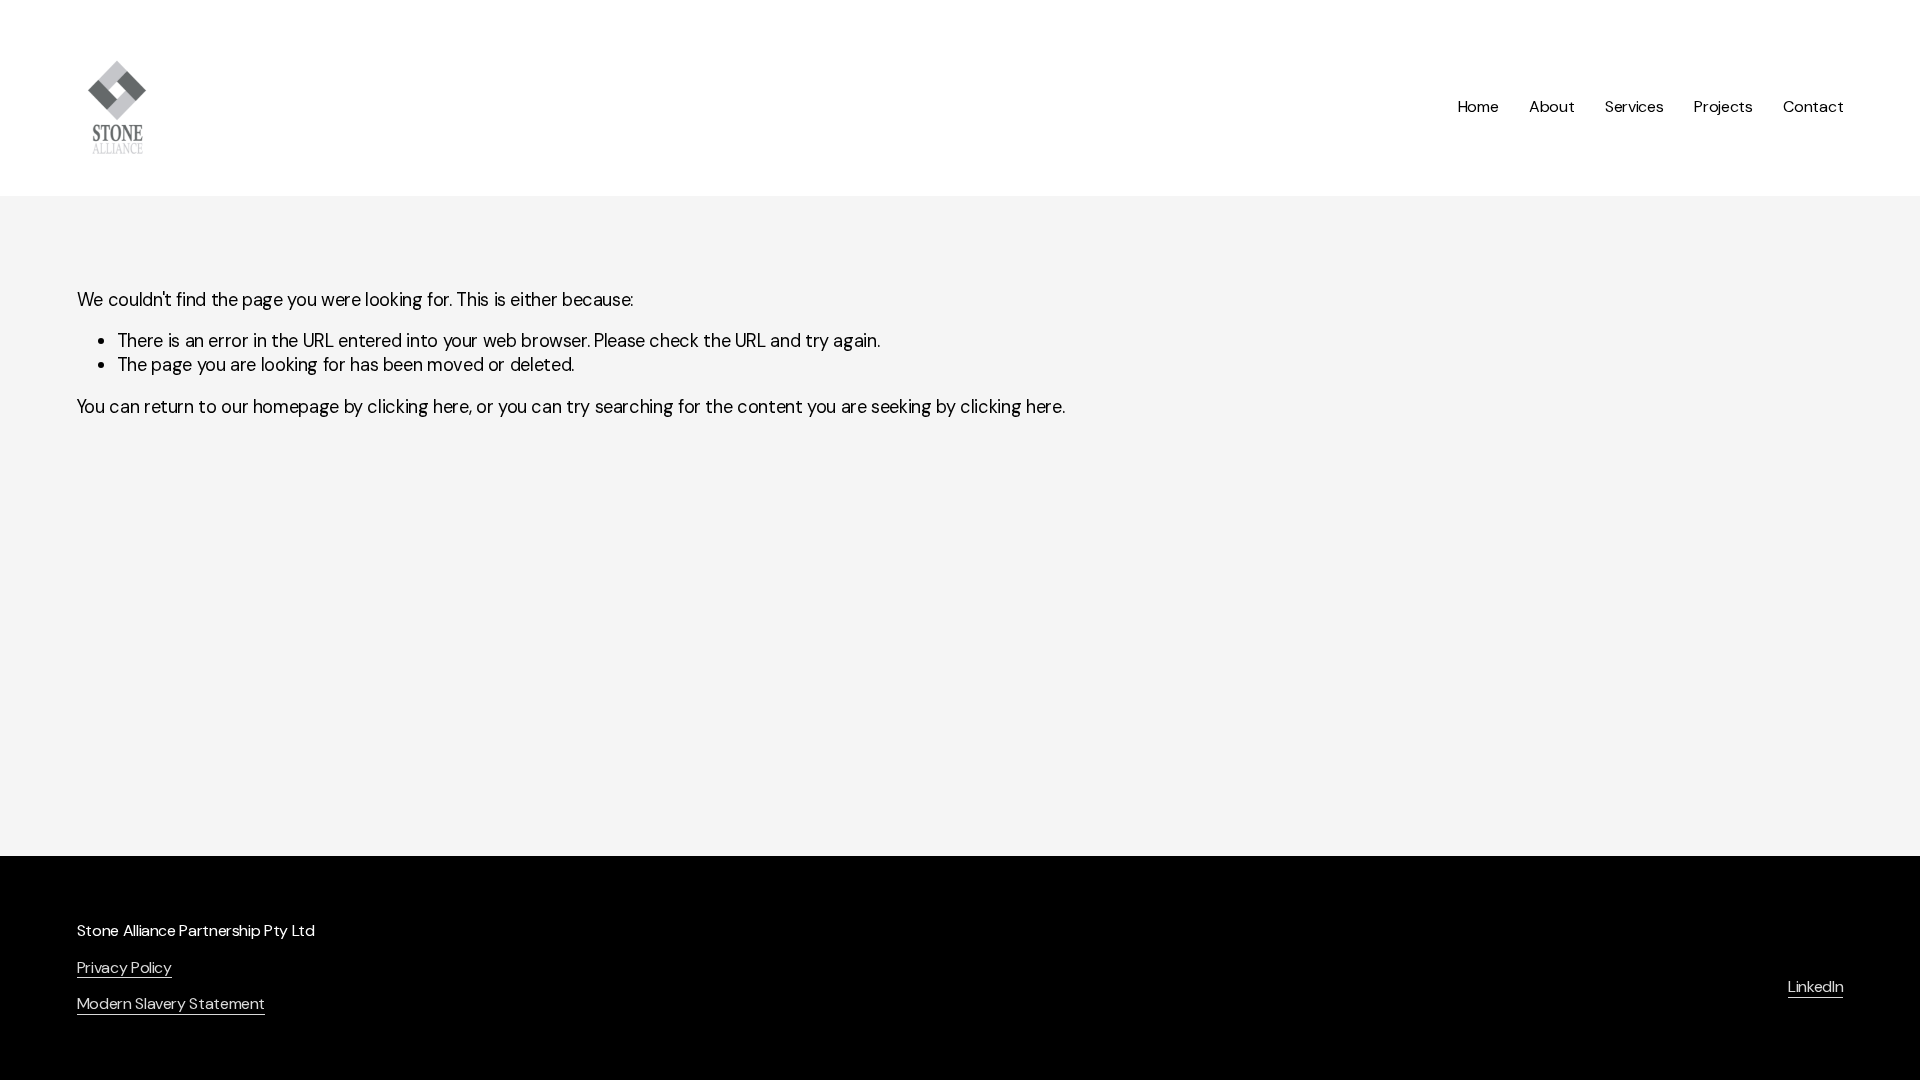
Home (1478, 106)
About (1551, 106)
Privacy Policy (124, 968)
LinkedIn (1815, 987)
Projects (1723, 106)
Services (1634, 106)
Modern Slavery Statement (171, 1004)
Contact (1813, 106)
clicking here (417, 407)
